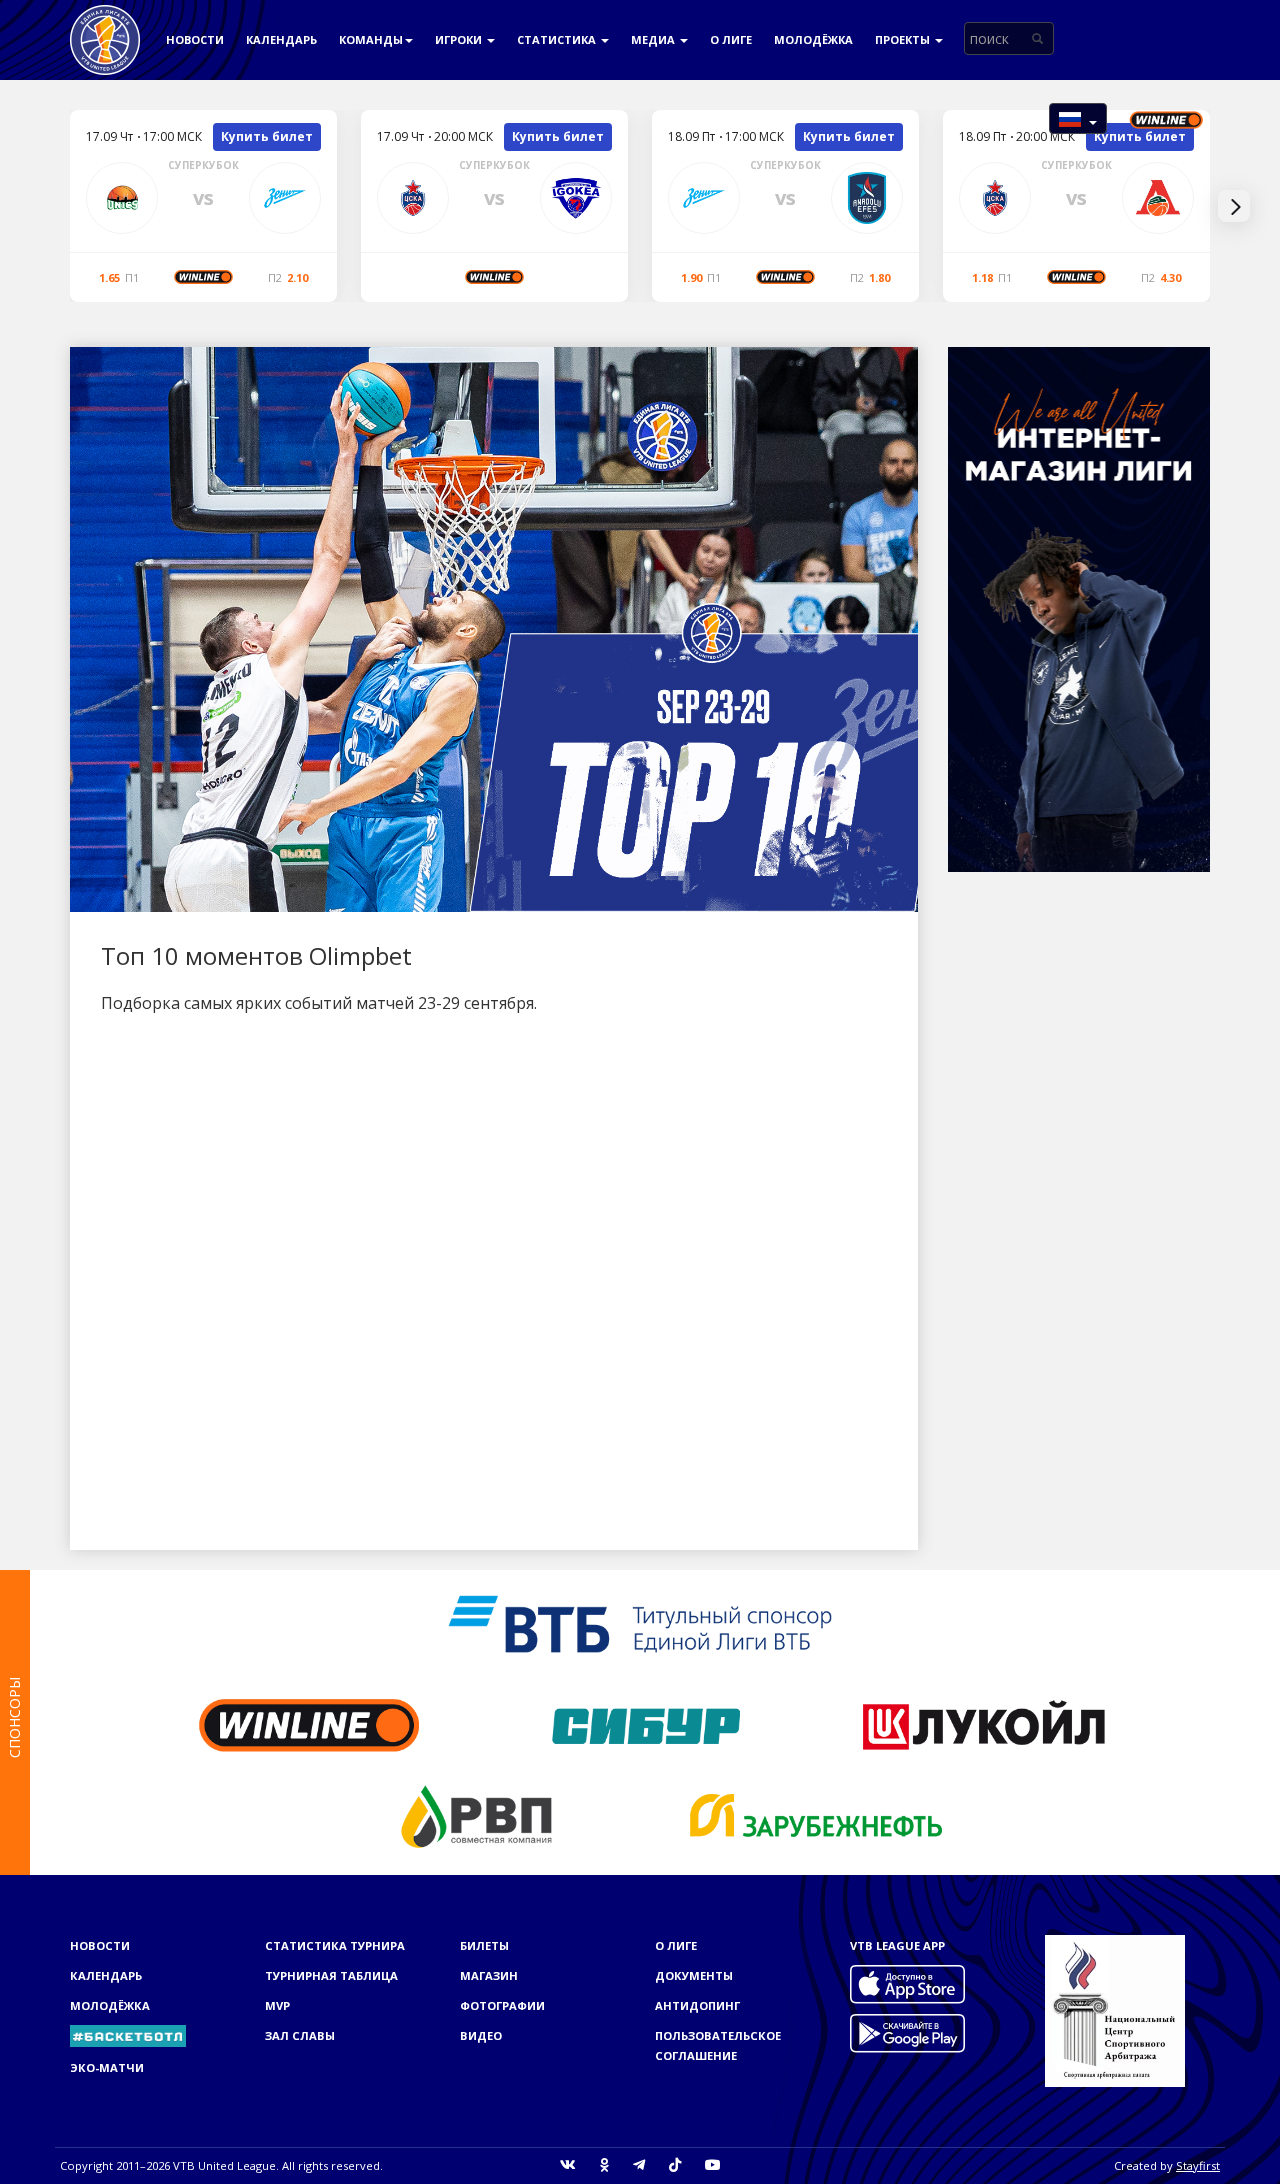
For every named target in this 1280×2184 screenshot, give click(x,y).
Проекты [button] (904, 39)
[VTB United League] (105, 25)
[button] (1078, 118)
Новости (195, 39)
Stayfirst (1198, 2165)
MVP (277, 2005)
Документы (694, 1975)
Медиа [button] (654, 39)
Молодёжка (813, 39)
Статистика (558, 39)
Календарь (281, 39)
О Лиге (731, 39)
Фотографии (502, 2005)
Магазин (489, 1975)
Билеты (484, 1945)
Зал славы (300, 2035)
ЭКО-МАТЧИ (107, 2067)
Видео (481, 2035)
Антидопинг (697, 2005)
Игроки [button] (460, 39)
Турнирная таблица (331, 1975)
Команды (371, 39)
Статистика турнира (335, 1945)
